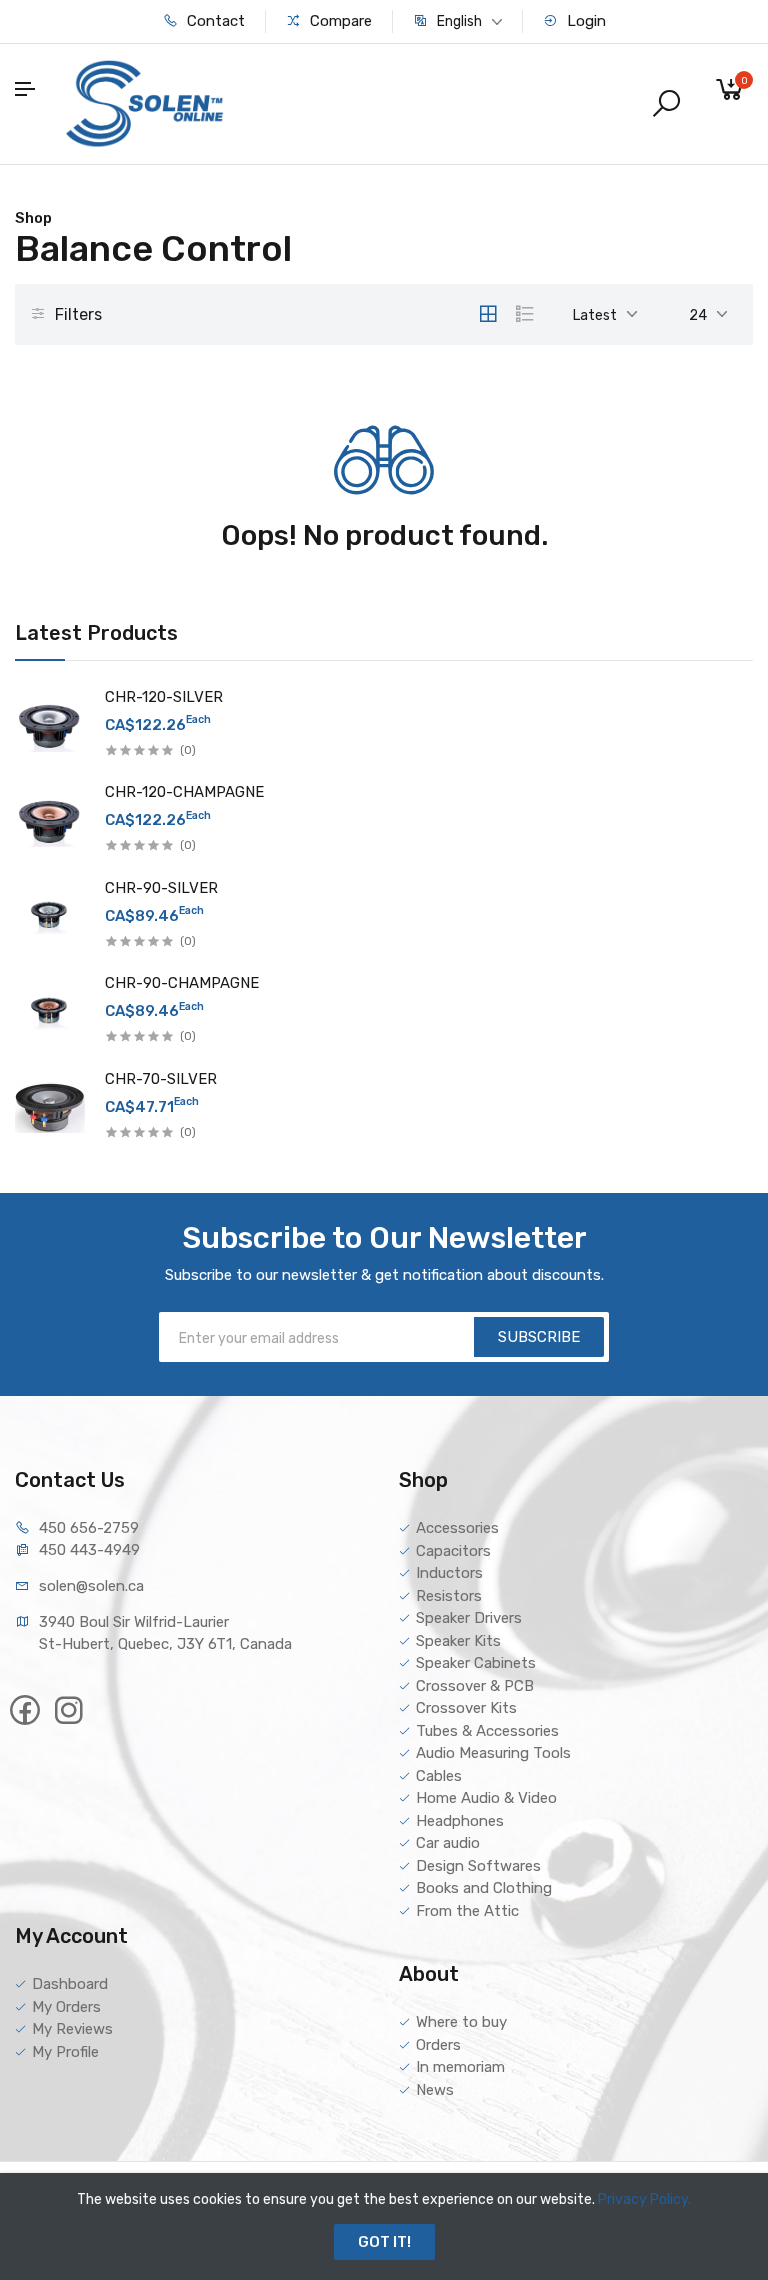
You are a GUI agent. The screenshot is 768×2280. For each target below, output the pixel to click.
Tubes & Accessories (487, 1731)
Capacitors (453, 1551)
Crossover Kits (466, 1708)
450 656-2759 (89, 1528)
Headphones (460, 1821)
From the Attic (467, 1911)
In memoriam (460, 2067)
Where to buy (461, 2022)
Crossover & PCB (475, 1686)
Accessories (457, 1528)
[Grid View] (488, 314)
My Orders (66, 2007)
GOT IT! (384, 2242)
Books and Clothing (484, 1888)
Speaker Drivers (469, 1618)
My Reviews (72, 2029)
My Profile (65, 2052)
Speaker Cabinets (476, 1663)
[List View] (525, 314)
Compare (339, 21)
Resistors (449, 1596)
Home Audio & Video (486, 1798)
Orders (438, 2045)
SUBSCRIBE (539, 1337)
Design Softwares (478, 1866)
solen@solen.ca (91, 1586)
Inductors (449, 1573)
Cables (439, 1776)
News (435, 2090)
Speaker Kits (458, 1641)
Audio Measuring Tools (493, 1753)
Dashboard (70, 1984)
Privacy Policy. (644, 2199)
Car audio (448, 1843)
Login (584, 21)
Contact (214, 21)
